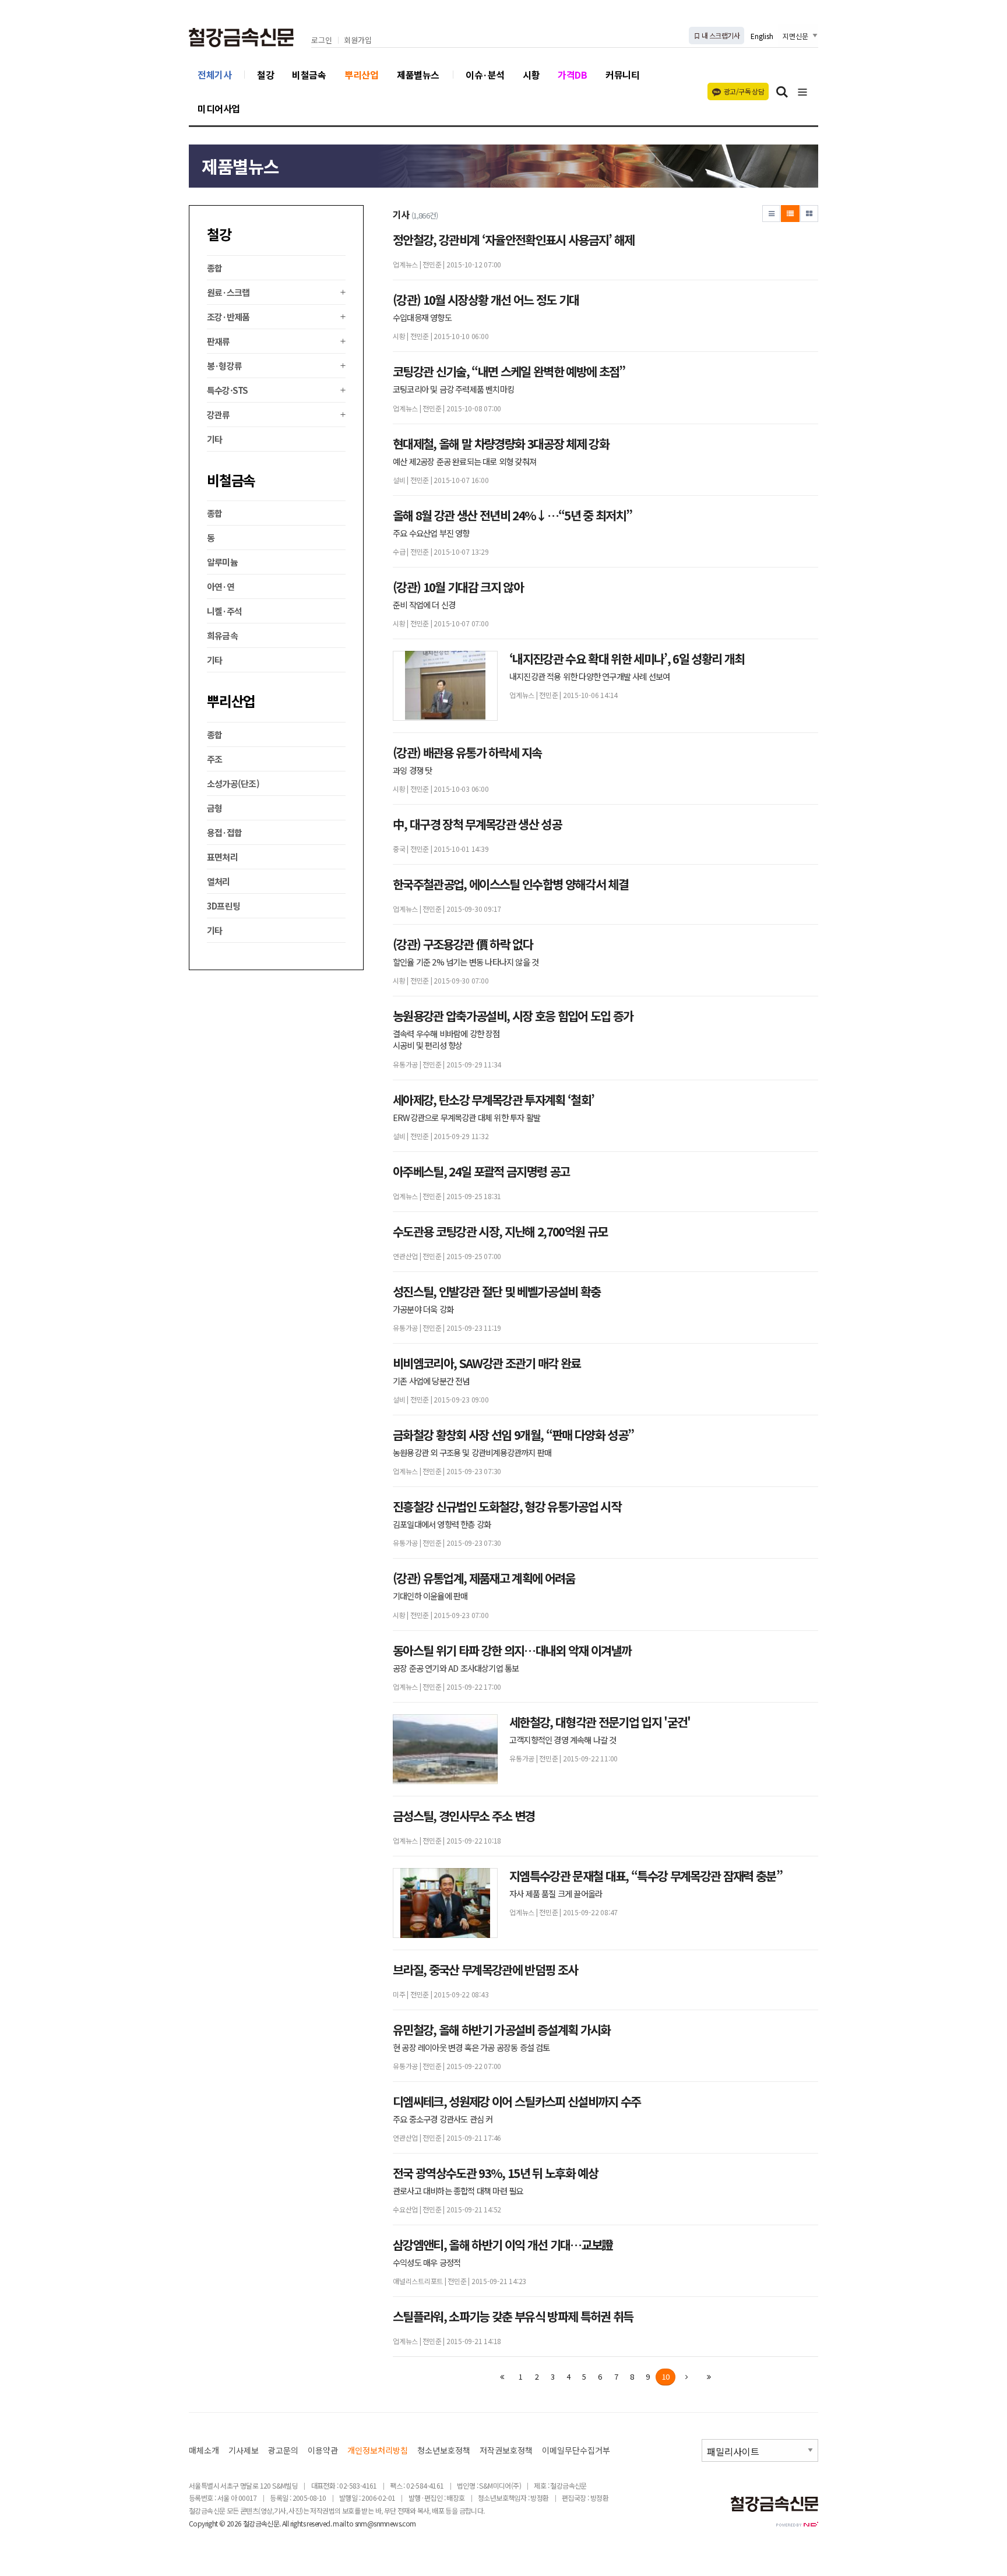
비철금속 (309, 75)
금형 (215, 808)
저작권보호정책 (506, 2450)
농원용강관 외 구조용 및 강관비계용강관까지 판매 (472, 1453)
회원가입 (358, 40)
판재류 (219, 341)
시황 (531, 75)
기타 (215, 439)
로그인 (322, 40)
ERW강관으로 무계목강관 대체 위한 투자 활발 (466, 1118)
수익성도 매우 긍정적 (427, 2263)
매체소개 (204, 2450)
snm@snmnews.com (385, 2523)
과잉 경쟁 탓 (412, 770)
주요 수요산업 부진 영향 (431, 533)
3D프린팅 (223, 906)
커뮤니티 (622, 75)
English (762, 36)
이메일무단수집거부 (576, 2450)
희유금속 (222, 635)
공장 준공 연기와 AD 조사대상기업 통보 (456, 1668)
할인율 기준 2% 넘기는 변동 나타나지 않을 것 (466, 962)
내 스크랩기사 (720, 35)
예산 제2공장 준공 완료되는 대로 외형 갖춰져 (464, 461)
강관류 (219, 415)
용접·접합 (224, 832)
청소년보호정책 (444, 2450)
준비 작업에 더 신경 (424, 605)
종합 (215, 268)
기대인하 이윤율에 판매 (430, 1596)
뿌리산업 (361, 75)
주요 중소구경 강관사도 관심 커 (443, 2119)
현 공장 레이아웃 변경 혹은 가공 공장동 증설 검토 (471, 2048)
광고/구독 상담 (744, 91)
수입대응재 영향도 (422, 318)
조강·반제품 (228, 317)
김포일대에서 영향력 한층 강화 (442, 1524)
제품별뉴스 (418, 75)
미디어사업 (219, 108)
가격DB (572, 75)
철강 (265, 75)
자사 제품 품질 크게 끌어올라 (556, 1894)
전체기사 (214, 75)
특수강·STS (228, 390)
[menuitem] (276, 268)
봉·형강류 (224, 366)
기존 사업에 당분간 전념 (431, 1381)
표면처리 (222, 857)
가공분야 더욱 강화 (423, 1309)
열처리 (219, 881)
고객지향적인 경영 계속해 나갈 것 (563, 1740)
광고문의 (283, 2450)
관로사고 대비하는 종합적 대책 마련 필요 (458, 2191)
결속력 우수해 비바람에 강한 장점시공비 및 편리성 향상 (446, 1039)
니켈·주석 (224, 611)
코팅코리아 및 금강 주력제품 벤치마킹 (453, 389)
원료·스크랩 (228, 292)
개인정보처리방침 (378, 2450)
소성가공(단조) (233, 783)
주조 (215, 759)
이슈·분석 (485, 75)
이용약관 (323, 2450)
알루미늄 (222, 562)
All (285, 2523)
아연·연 (221, 586)
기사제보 (244, 2450)
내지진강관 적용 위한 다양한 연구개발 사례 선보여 (589, 676)
